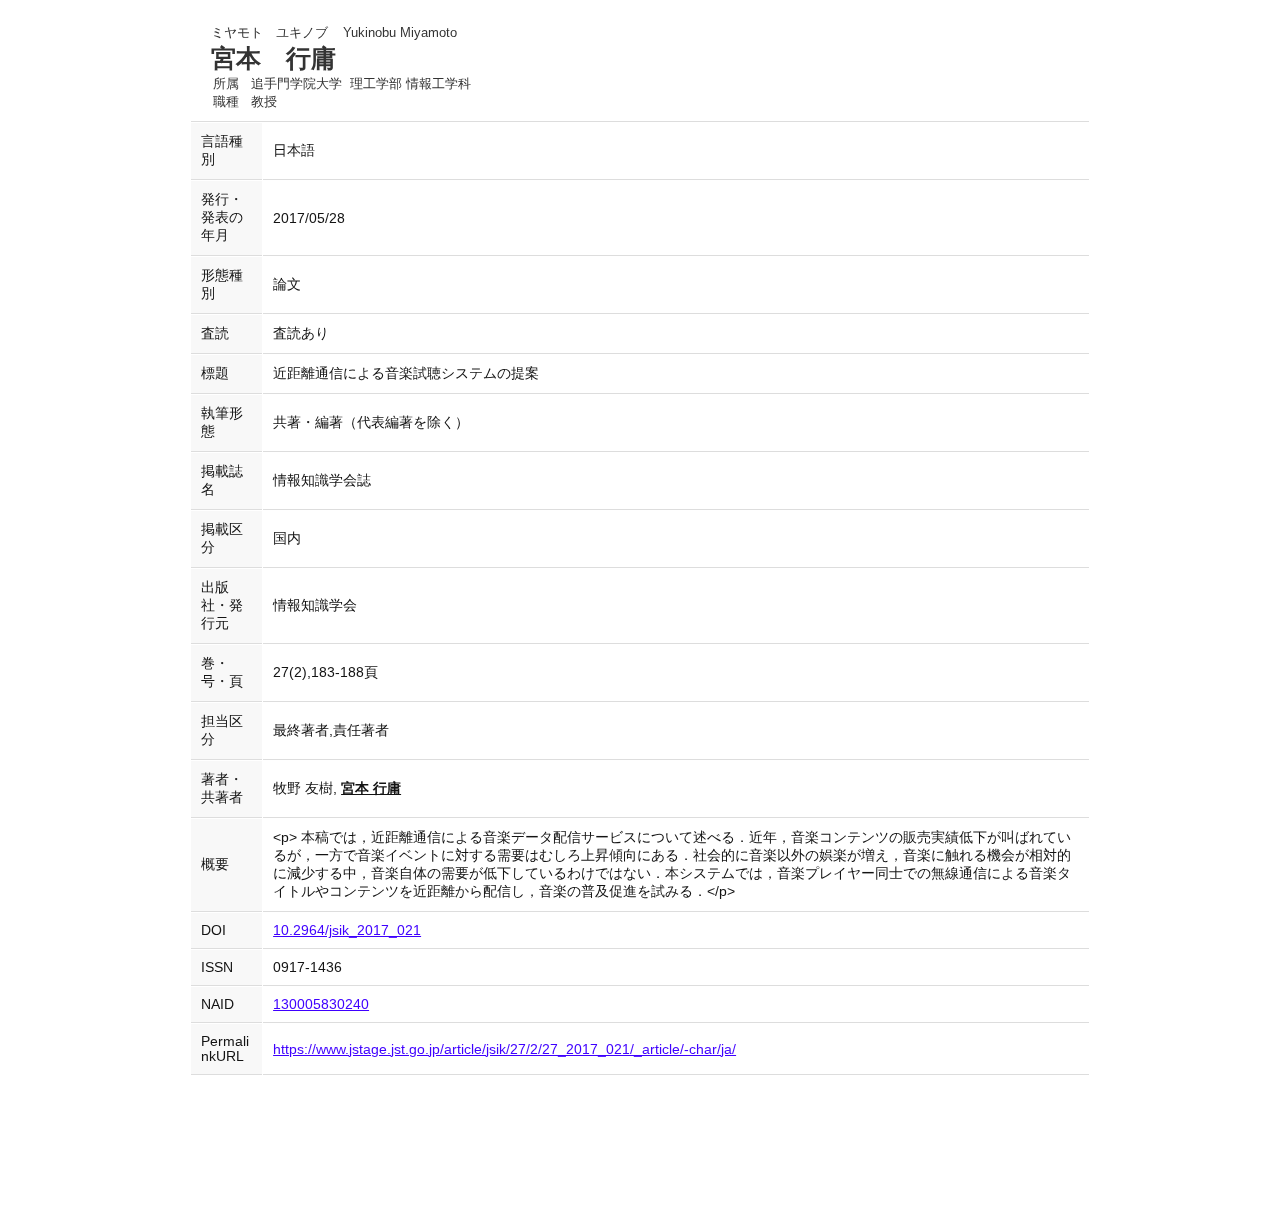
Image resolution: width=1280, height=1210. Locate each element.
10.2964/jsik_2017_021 (347, 930)
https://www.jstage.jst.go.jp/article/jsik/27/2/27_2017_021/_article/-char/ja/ (504, 1049)
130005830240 (321, 1004)
